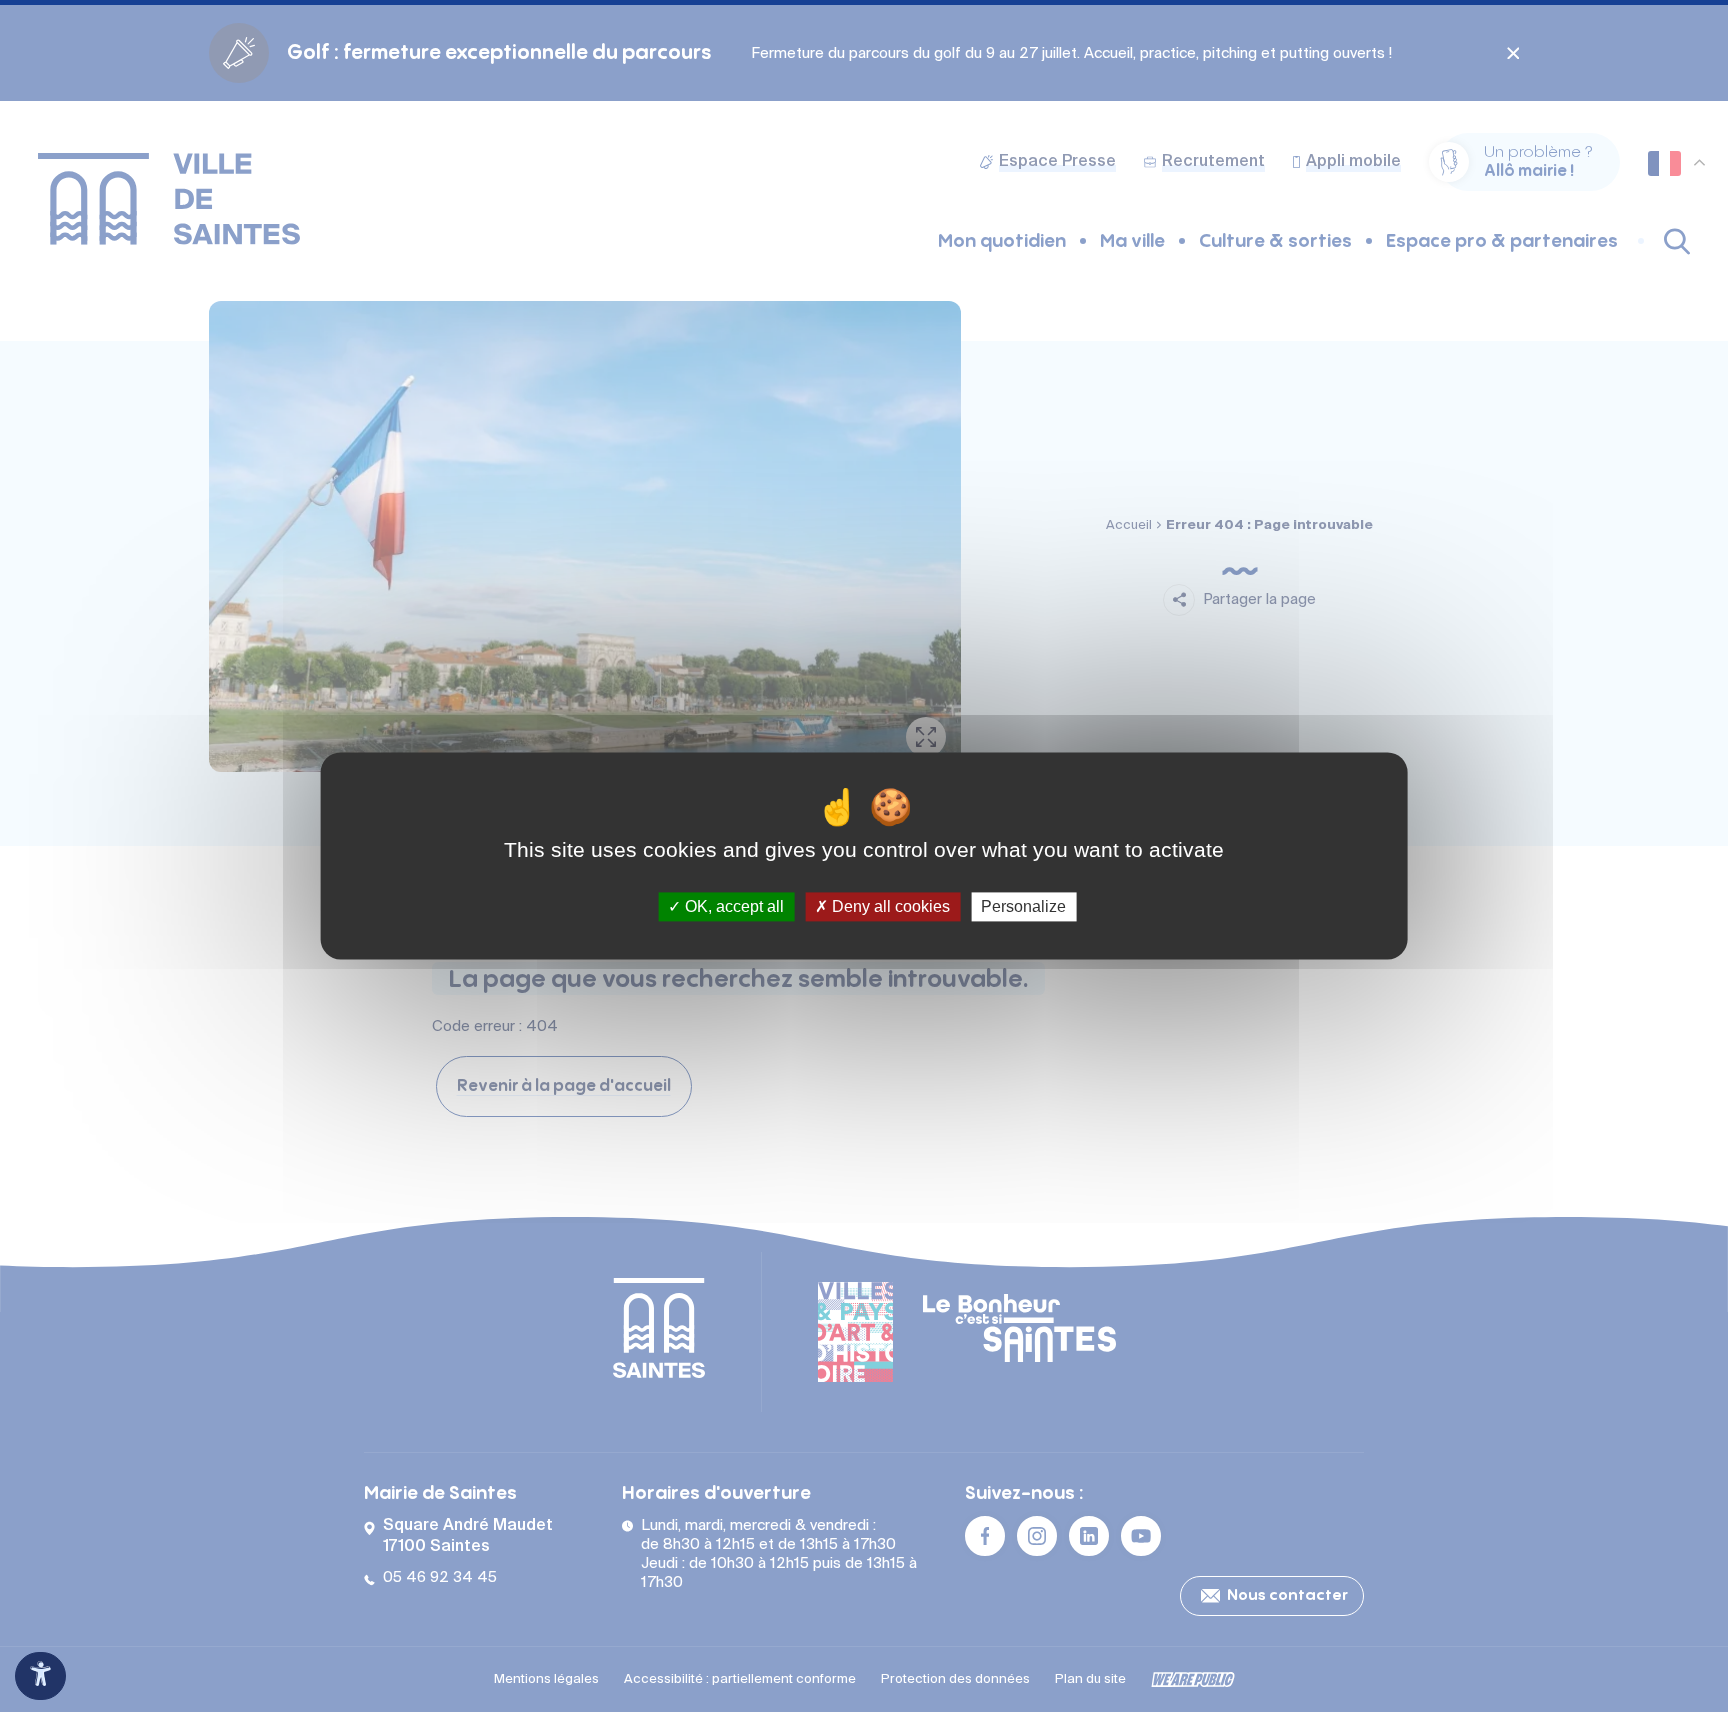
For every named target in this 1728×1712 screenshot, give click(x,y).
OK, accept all (732, 906)
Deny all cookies (889, 906)
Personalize (1023, 906)
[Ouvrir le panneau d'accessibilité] (40, 1676)
